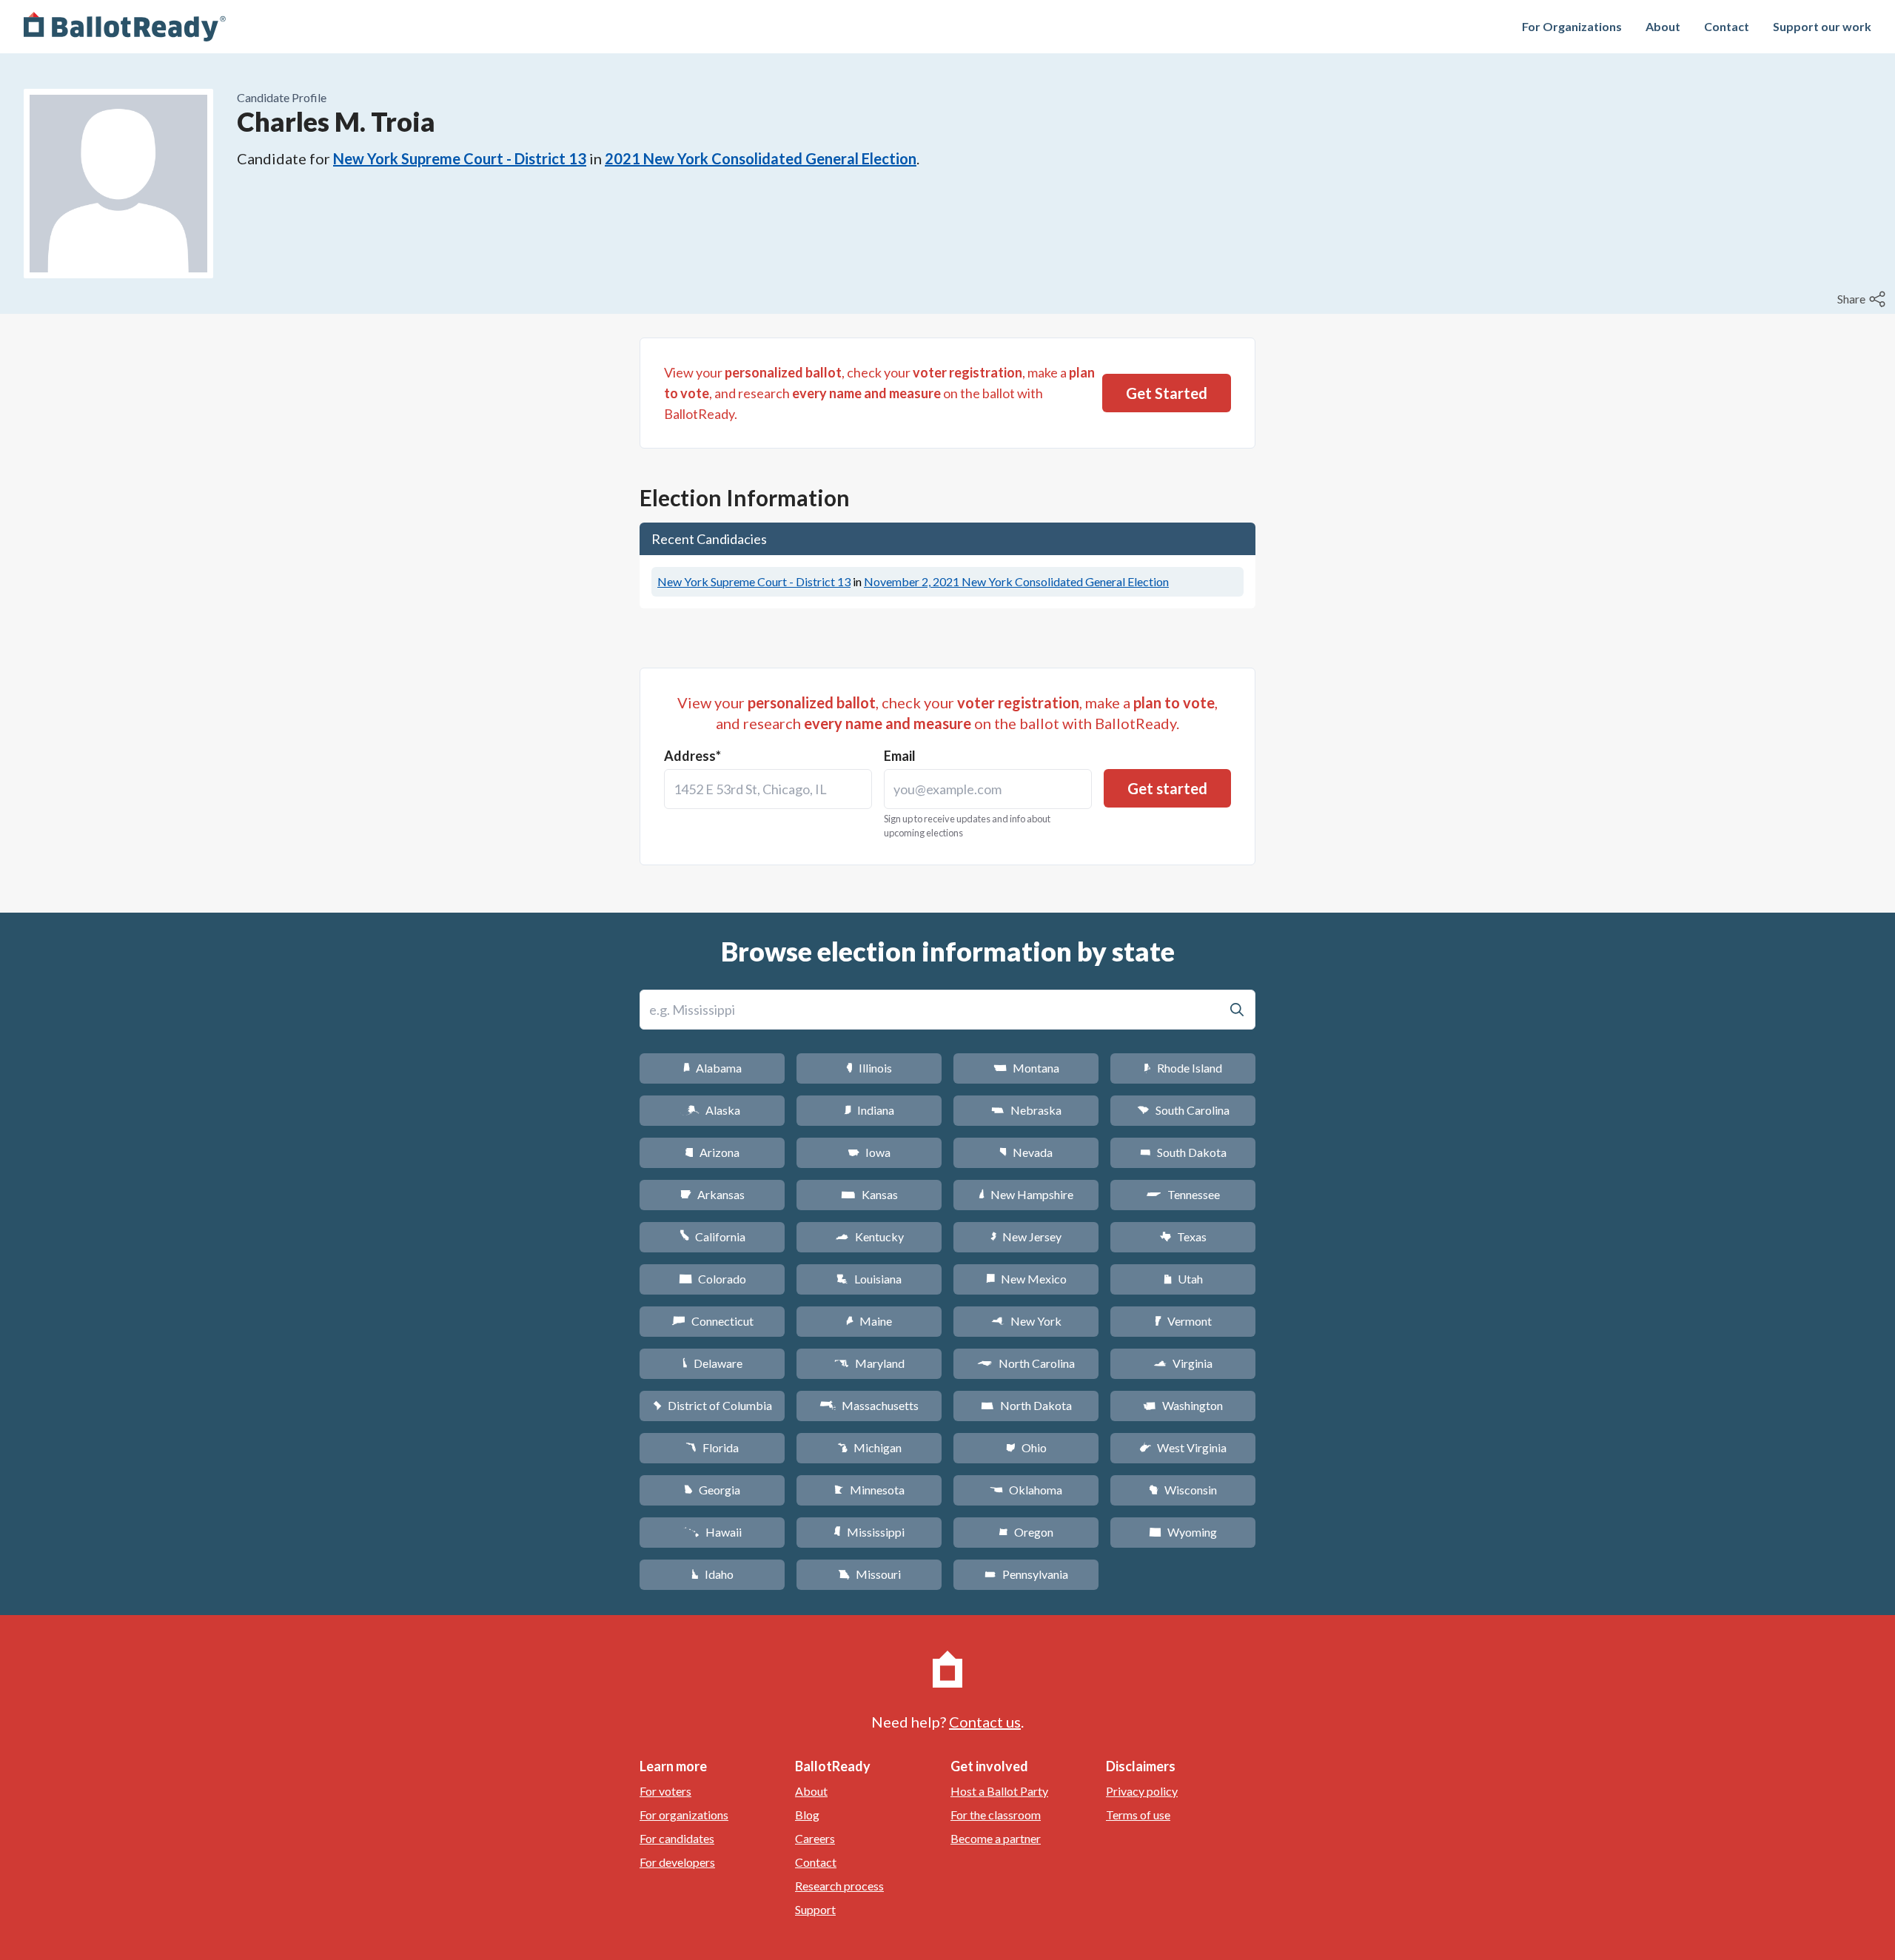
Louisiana (869, 1279)
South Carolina (1183, 1110)
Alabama (712, 1068)
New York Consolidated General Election (1016, 581)
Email (900, 756)
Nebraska (1026, 1110)
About (1663, 26)
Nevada (1026, 1152)
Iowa (869, 1152)
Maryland (869, 1363)
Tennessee (1183, 1194)
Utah (1183, 1279)
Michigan (869, 1447)
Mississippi (869, 1532)
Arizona (712, 1152)
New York (1026, 1321)
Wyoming (1183, 1532)
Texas (1183, 1236)
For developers (677, 1862)
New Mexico (1026, 1279)
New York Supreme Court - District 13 (460, 158)
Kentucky (869, 1236)
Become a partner (996, 1838)
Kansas (869, 1194)
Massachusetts (869, 1405)
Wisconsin (1183, 1490)
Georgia (712, 1490)
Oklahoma (1026, 1490)
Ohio (1026, 1447)
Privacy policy (1142, 1791)
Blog (807, 1815)
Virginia (1183, 1363)
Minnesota (869, 1490)
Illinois (869, 1068)
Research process (839, 1886)
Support (815, 1909)
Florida (712, 1447)
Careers (815, 1838)
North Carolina (1026, 1363)
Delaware (712, 1363)
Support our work (1822, 26)
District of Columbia (712, 1405)
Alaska (712, 1110)
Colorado (712, 1279)
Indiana (869, 1110)
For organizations (684, 1815)
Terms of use (1138, 1815)
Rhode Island (1183, 1068)
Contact (1727, 26)
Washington (1183, 1405)
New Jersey (1026, 1236)
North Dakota (1026, 1405)
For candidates (677, 1838)
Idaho (712, 1574)
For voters (665, 1791)
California (712, 1236)
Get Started (1167, 393)
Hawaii (712, 1532)
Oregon (1026, 1532)
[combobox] (768, 789)
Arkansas (712, 1194)
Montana (1026, 1068)
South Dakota (1183, 1152)
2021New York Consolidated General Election (761, 158)
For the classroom (996, 1815)
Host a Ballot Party (999, 1791)
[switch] (1863, 299)
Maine (869, 1321)
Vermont (1183, 1321)
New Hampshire (1026, 1194)
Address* (692, 756)
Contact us (985, 1722)
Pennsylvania (1026, 1574)
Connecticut (712, 1321)
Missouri (869, 1574)
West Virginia (1183, 1447)
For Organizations (1572, 26)
